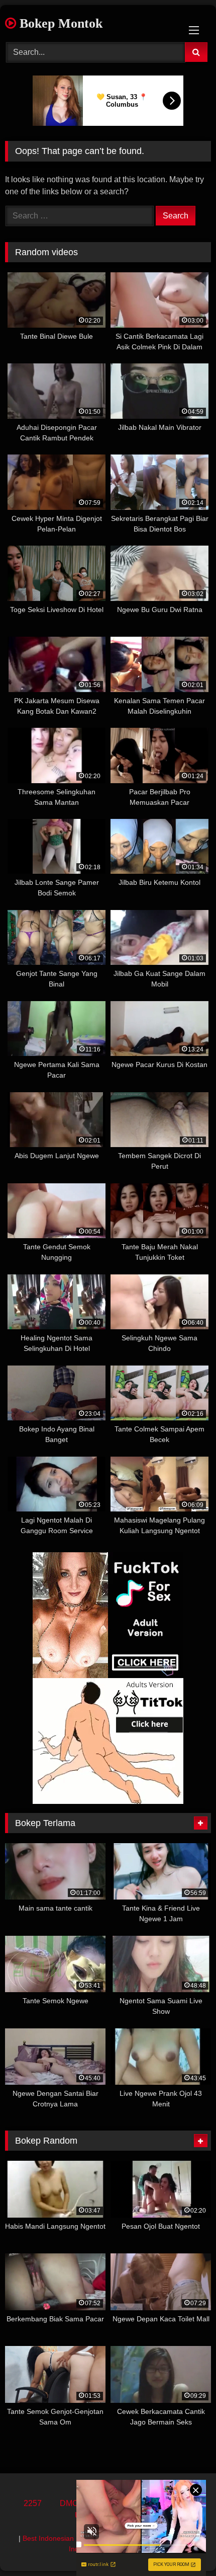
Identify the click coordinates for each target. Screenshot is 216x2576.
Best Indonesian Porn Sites (66, 2538)
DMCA (72, 2503)
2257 (33, 2503)
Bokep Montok (59, 23)
